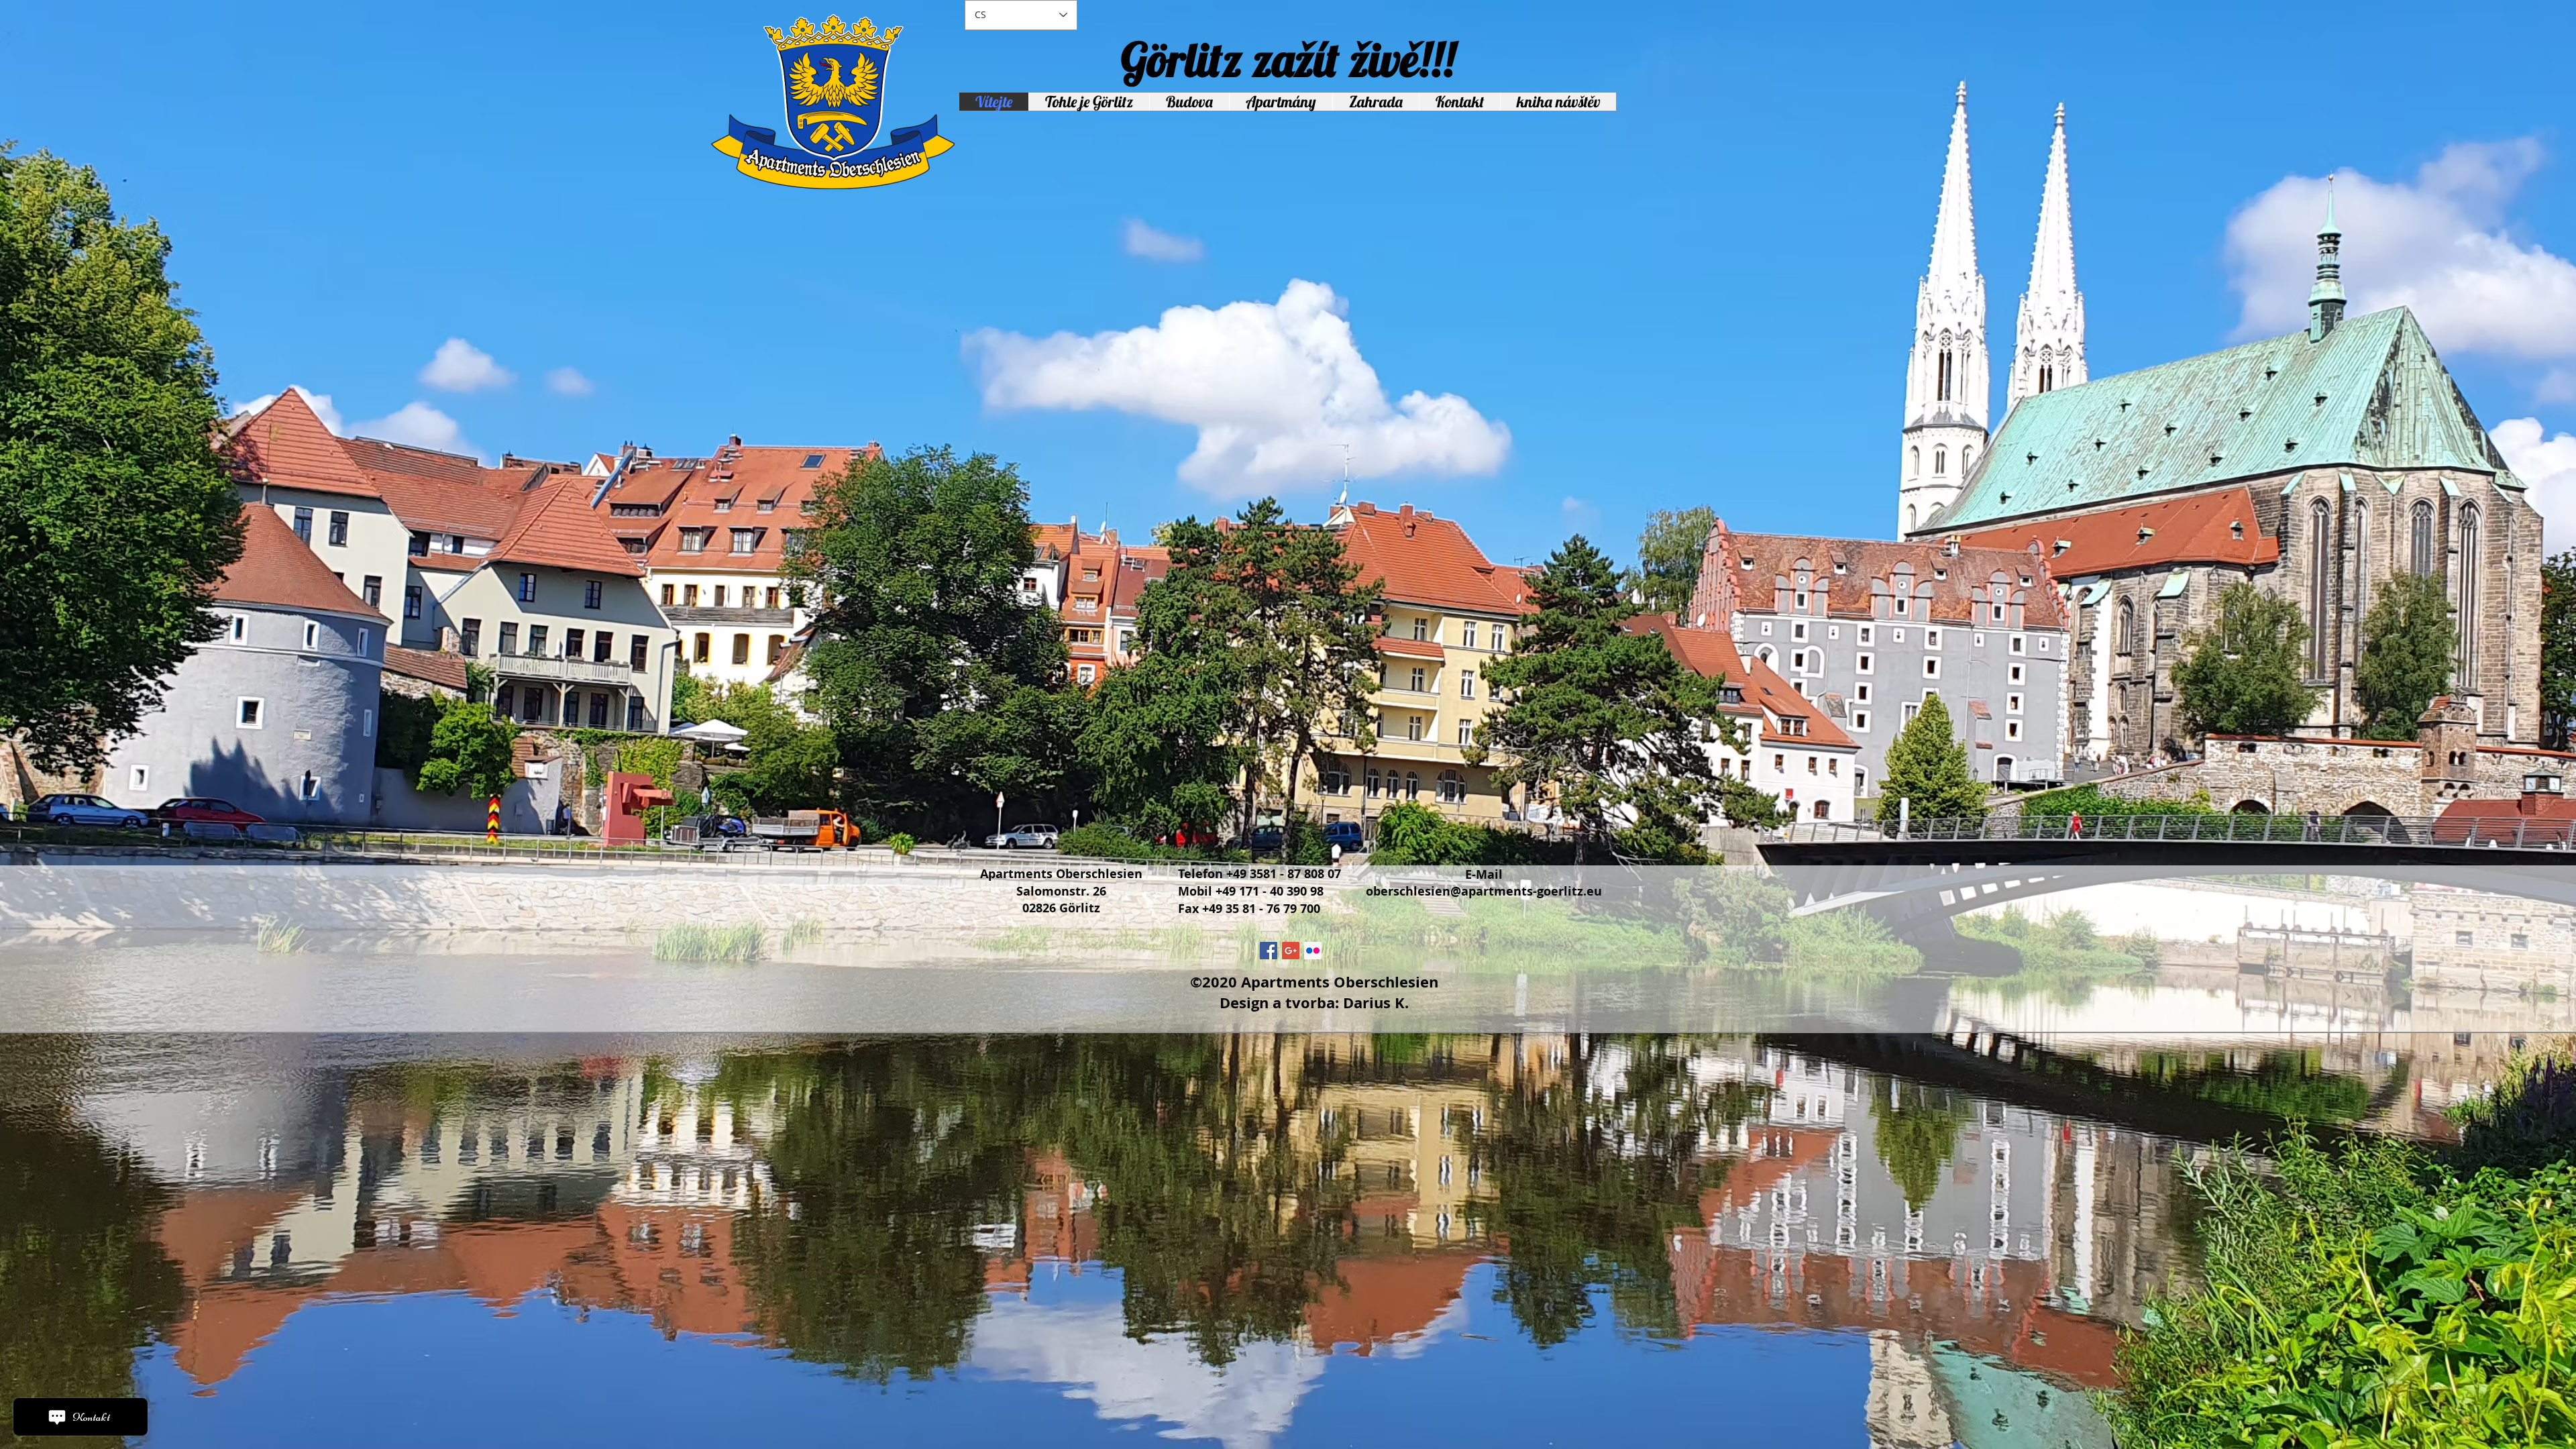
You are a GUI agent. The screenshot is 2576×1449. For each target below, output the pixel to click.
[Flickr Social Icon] (1313, 951)
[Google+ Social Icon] (1291, 951)
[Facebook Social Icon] (1269, 951)
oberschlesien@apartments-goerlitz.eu (1484, 891)
